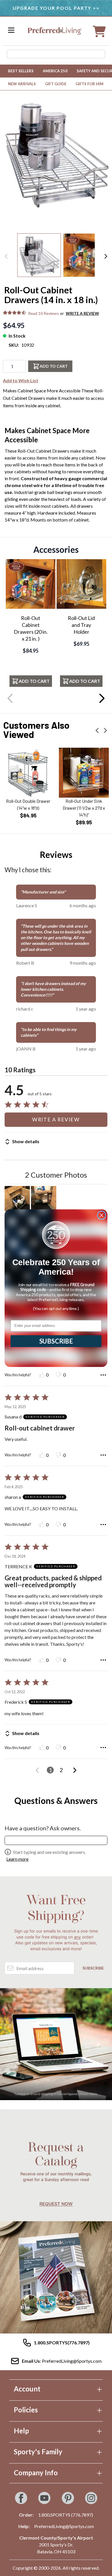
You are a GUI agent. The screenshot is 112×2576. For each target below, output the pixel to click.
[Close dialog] (102, 1215)
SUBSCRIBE (56, 1341)
